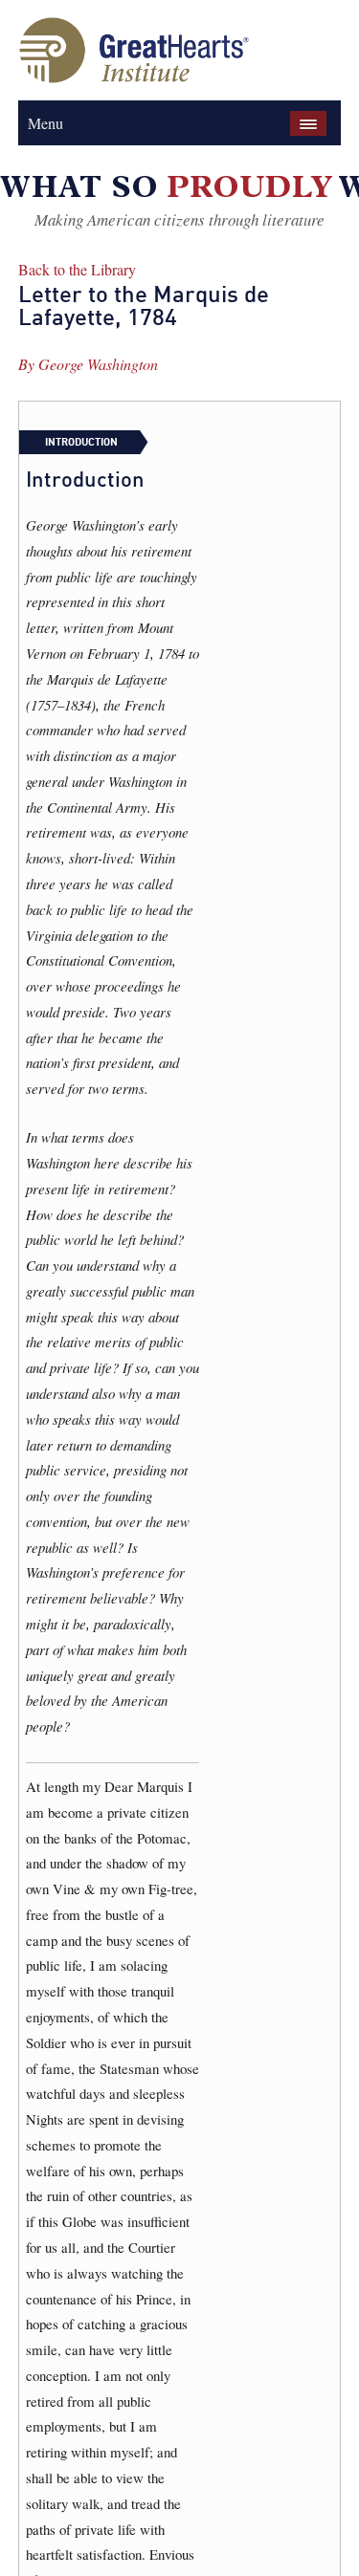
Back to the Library (77, 269)
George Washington (98, 364)
